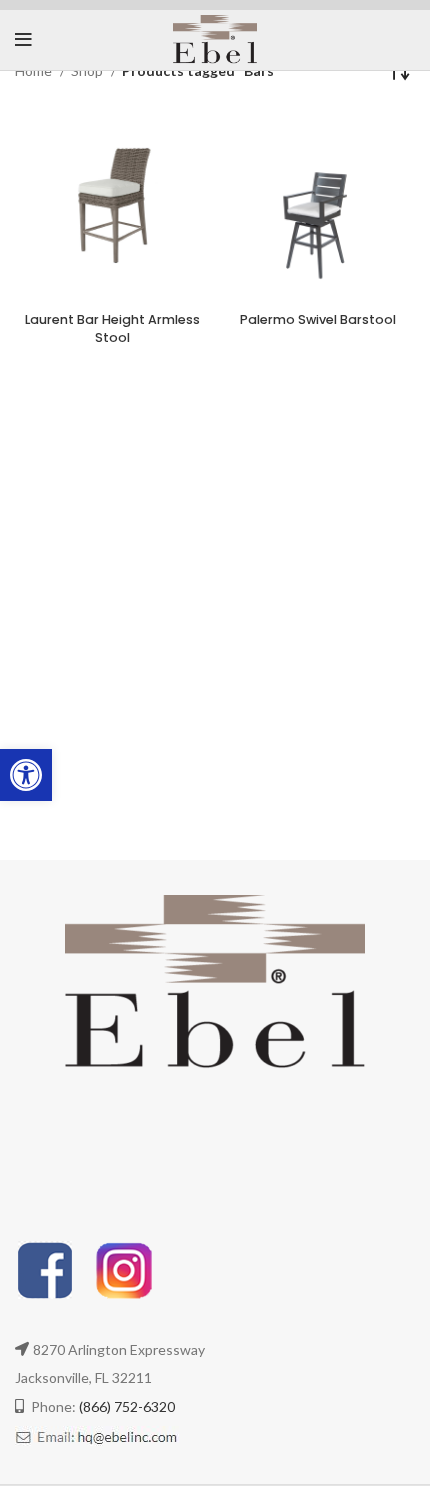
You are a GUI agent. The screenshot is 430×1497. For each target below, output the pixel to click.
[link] (26, 775)
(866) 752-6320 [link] (127, 1406)
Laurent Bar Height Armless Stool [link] (112, 328)
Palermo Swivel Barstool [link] (318, 319)
